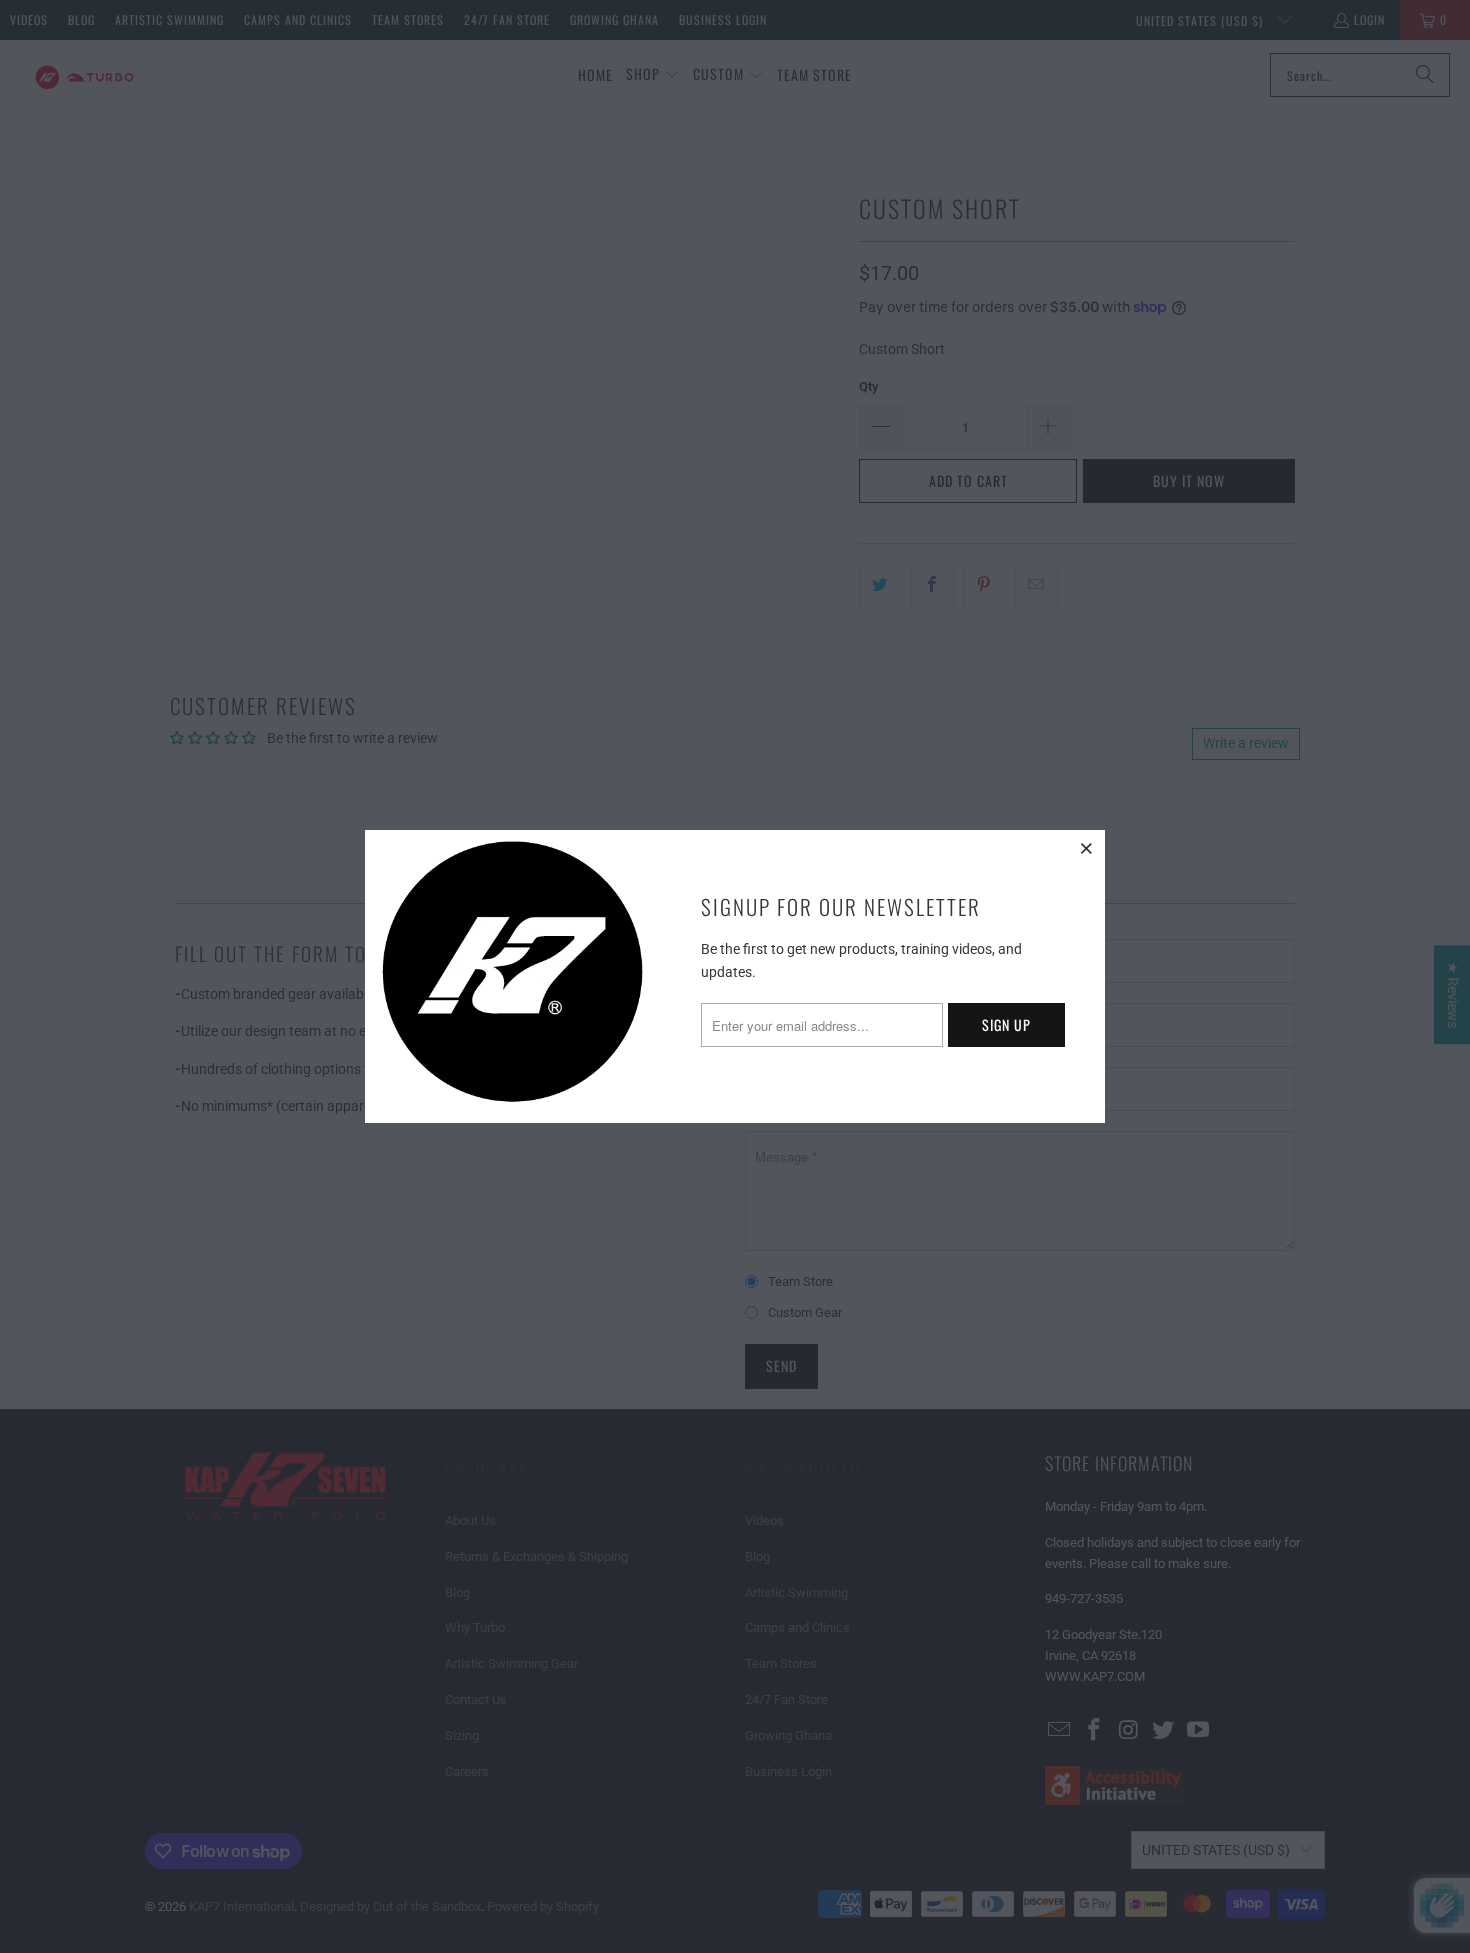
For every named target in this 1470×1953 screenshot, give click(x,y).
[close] (1087, 848)
